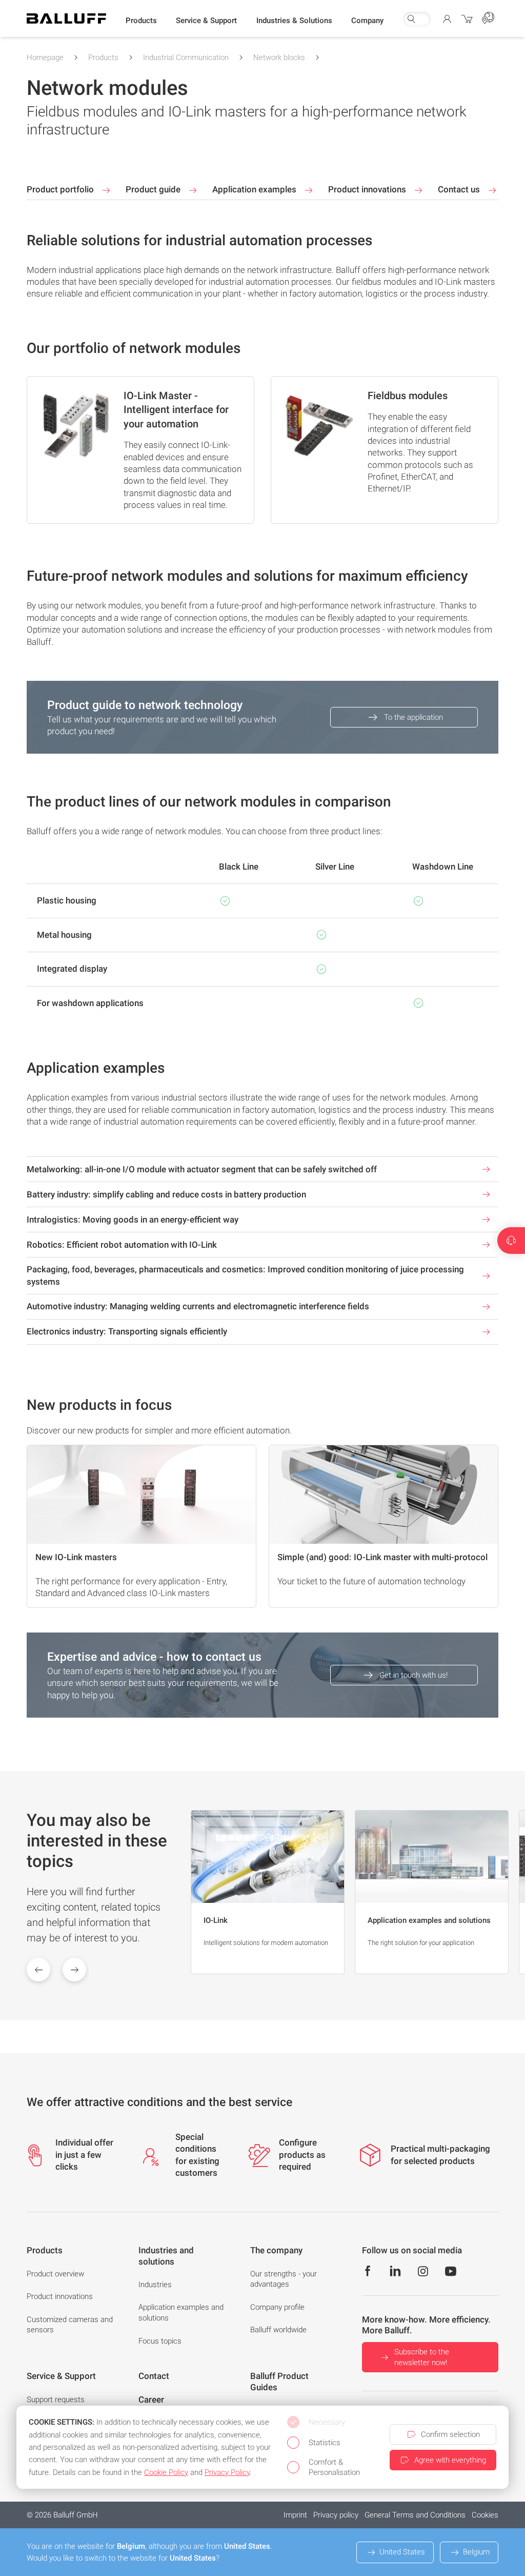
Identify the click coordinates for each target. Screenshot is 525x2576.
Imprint (295, 2515)
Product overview (55, 2274)
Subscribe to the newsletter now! (422, 2357)
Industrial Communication (186, 57)
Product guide (154, 189)
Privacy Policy (227, 2472)
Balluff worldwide (278, 2330)
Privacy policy (336, 2515)
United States (402, 2552)
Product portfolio (61, 189)
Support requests (56, 2400)
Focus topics (160, 2341)
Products (103, 57)
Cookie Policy (166, 2472)
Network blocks (279, 57)
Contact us (460, 189)
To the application (413, 717)
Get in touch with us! (413, 1675)
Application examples (255, 189)
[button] (141, 21)
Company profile (277, 2307)
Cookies (485, 2515)
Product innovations (368, 189)
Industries (155, 2285)
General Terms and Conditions (415, 2515)
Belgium (476, 2552)
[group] (268, 1892)
